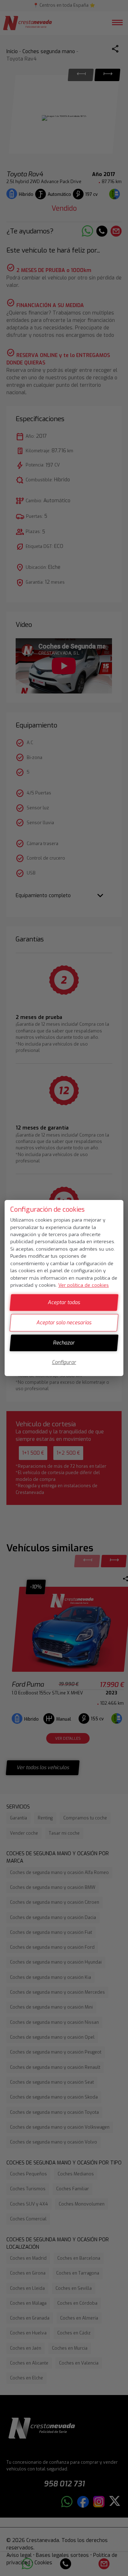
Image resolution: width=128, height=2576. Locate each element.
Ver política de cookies (84, 1285)
